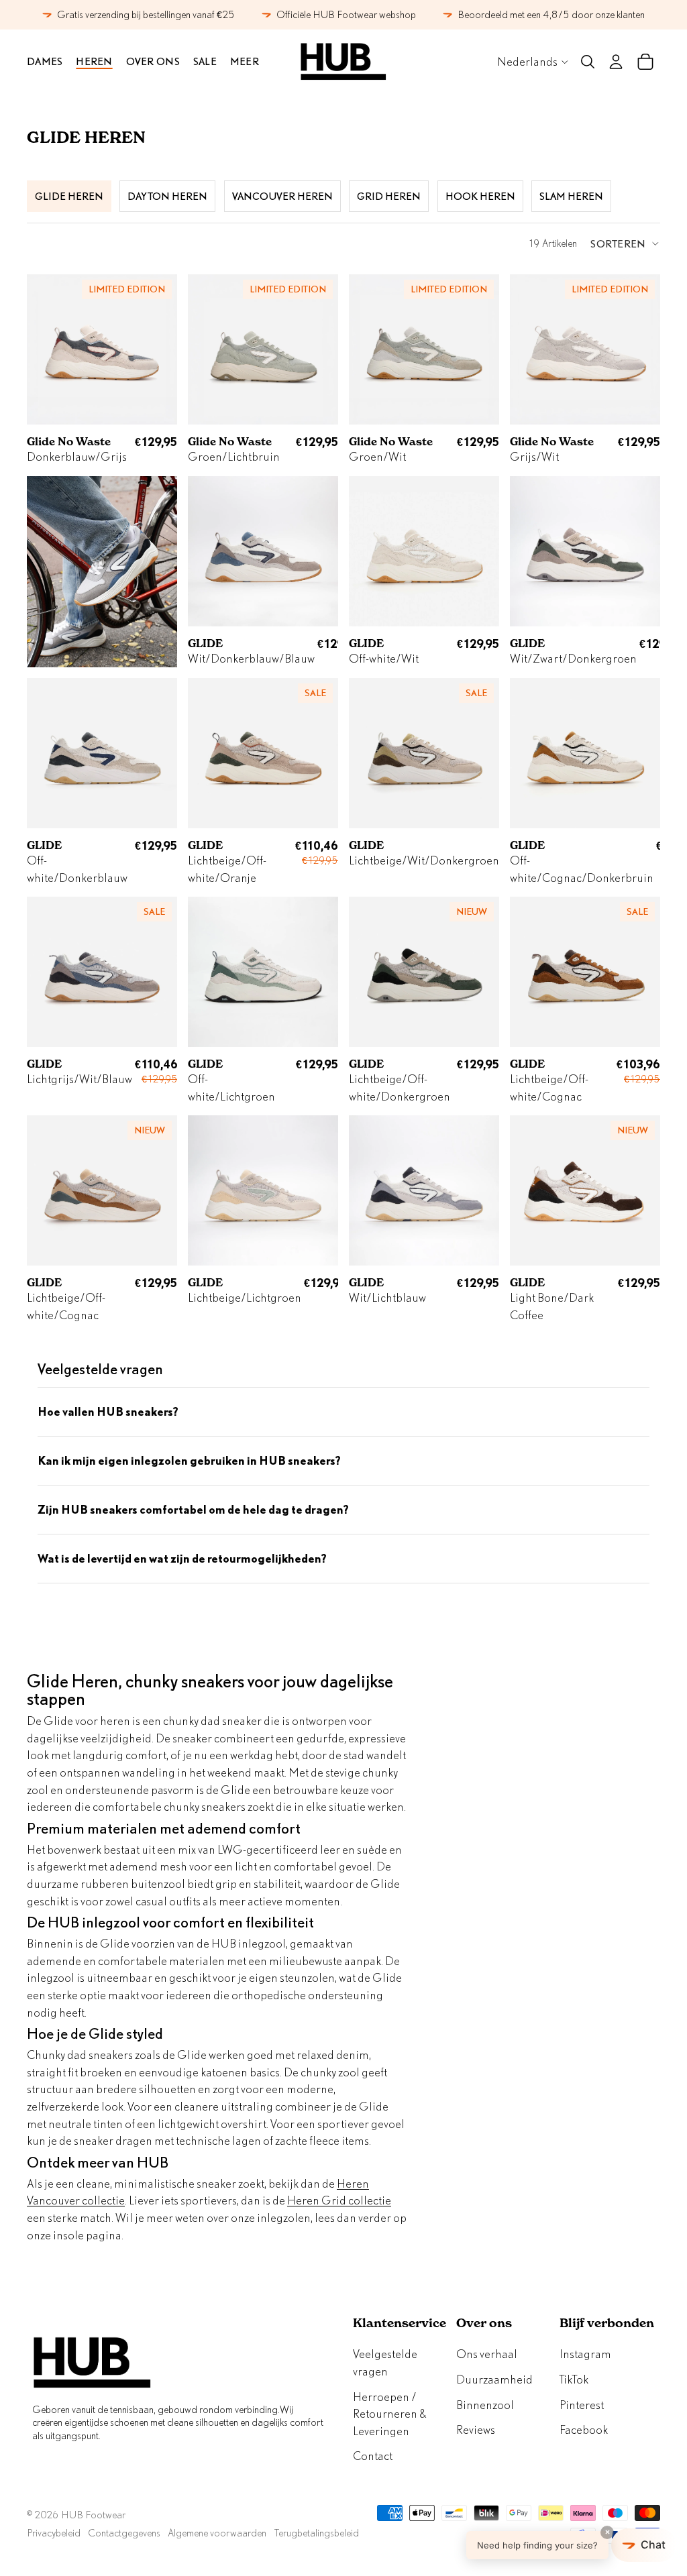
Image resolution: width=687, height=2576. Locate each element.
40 (226, 813)
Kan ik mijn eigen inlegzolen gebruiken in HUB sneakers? (189, 1460)
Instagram (585, 2354)
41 (248, 611)
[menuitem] (245, 62)
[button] (625, 243)
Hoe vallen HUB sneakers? (108, 1411)
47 (483, 774)
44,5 (272, 591)
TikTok (574, 2379)
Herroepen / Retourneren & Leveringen (389, 2414)
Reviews (476, 2429)
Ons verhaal (487, 2354)
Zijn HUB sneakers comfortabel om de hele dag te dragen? (193, 1509)
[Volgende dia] (167, 349)
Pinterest (582, 2405)
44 (460, 409)
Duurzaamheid (494, 2379)
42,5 (457, 1031)
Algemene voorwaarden (217, 2533)
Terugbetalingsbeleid (317, 2533)
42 (592, 611)
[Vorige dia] (37, 349)
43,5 (219, 591)
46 (643, 591)
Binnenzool (485, 2405)
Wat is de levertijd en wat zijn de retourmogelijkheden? (182, 1558)
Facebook (584, 2429)
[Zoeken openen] (588, 62)
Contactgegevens (124, 2533)
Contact (373, 2456)
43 (138, 409)
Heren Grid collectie (339, 2200)
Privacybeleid (54, 2533)
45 (483, 409)
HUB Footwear (93, 2515)
